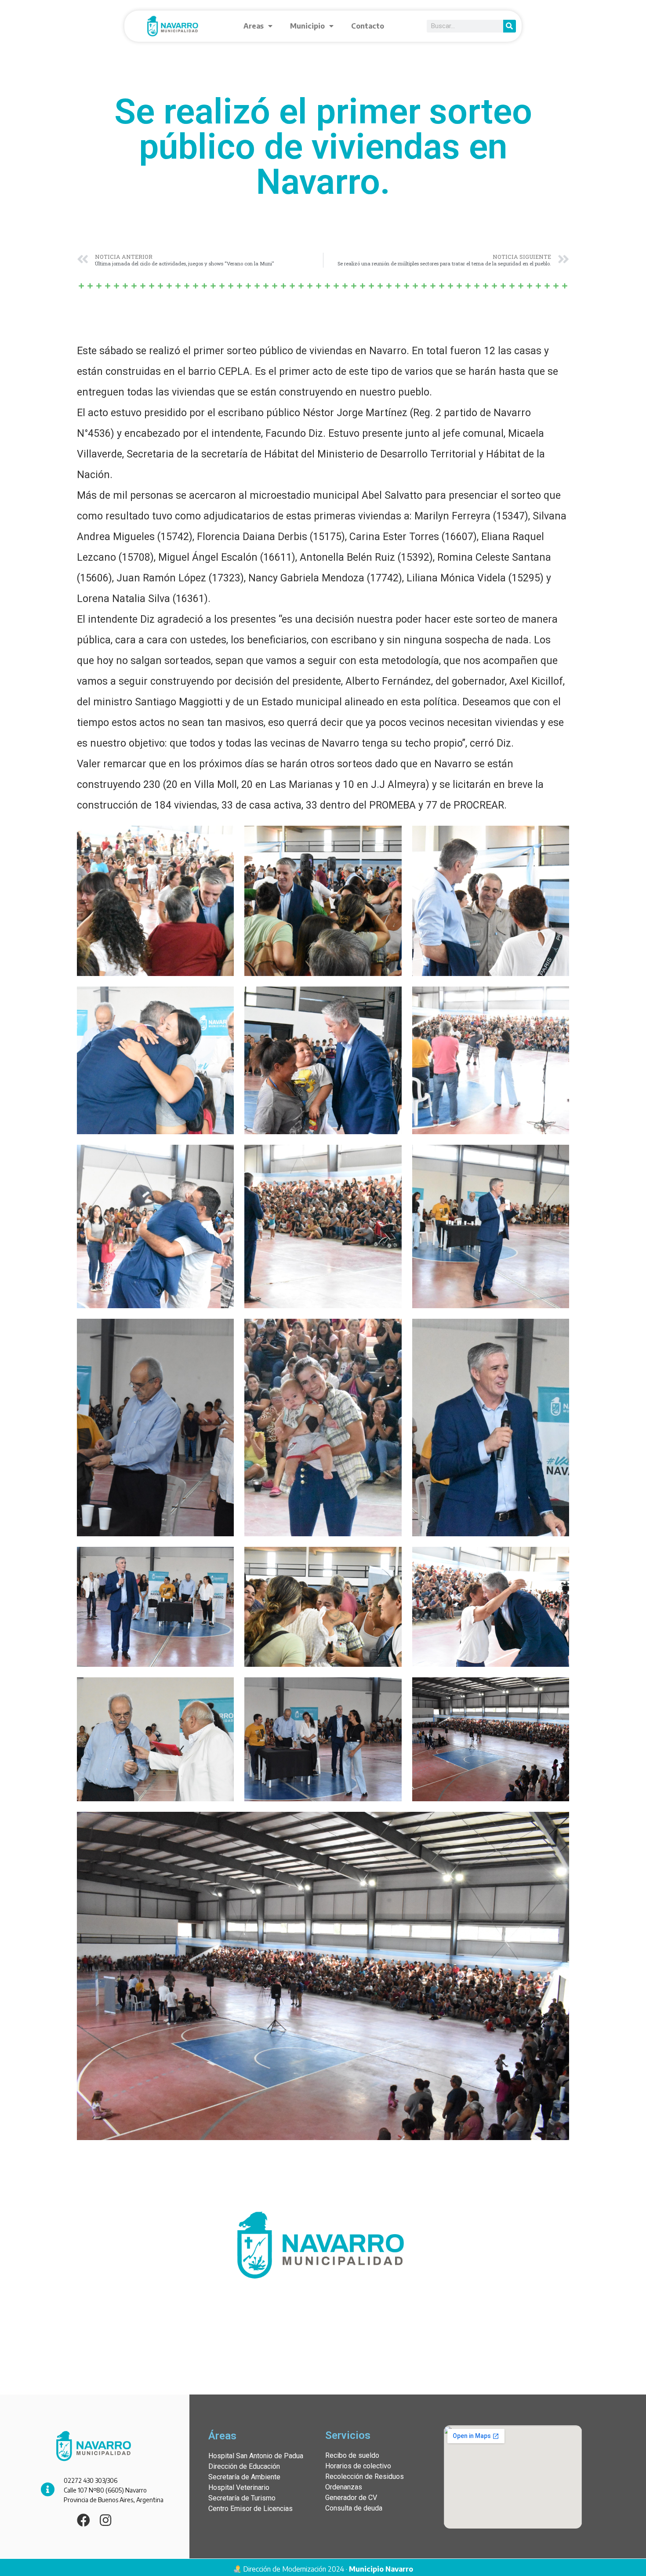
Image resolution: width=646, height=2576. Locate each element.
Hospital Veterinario (239, 2487)
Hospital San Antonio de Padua (256, 2456)
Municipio (307, 26)
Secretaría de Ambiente (244, 2477)
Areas (254, 26)
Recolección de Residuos (365, 2476)
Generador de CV (351, 2498)
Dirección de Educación (244, 2466)
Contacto (368, 26)
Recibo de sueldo (352, 2455)
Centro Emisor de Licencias (250, 2509)
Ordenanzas (344, 2487)
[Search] (510, 26)
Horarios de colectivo (358, 2466)
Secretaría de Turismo (242, 2498)
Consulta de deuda (354, 2508)
